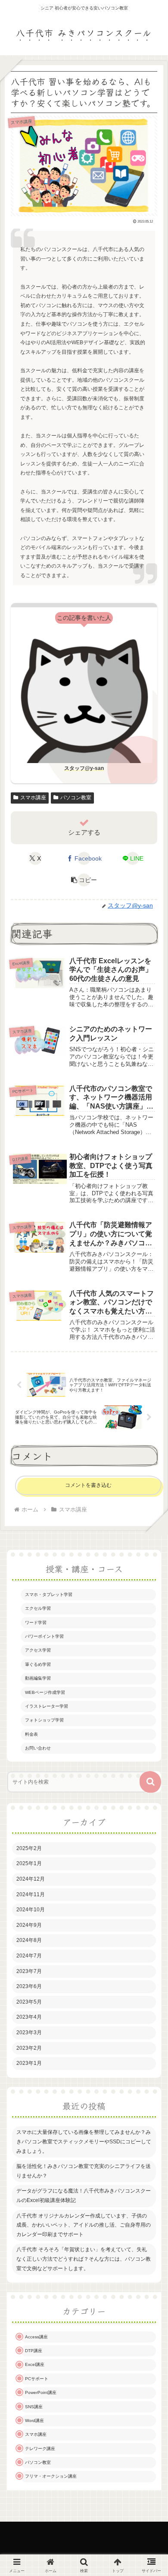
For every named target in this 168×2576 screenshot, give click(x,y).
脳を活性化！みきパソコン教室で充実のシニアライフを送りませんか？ (84, 2171)
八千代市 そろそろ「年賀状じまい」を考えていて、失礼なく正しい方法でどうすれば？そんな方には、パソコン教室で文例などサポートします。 (84, 2259)
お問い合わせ (38, 1748)
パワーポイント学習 (44, 1636)
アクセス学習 (38, 1650)
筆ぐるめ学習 (38, 1664)
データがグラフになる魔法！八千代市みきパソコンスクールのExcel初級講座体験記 (84, 2196)
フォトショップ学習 (44, 1720)
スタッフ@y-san (84, 768)
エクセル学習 (38, 1608)
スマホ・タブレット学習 (49, 1594)
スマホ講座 (33, 798)
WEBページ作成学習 (45, 1692)
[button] (84, 880)
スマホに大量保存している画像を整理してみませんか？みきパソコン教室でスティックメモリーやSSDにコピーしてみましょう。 (84, 2141)
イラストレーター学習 (47, 1706)
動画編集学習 (38, 1678)
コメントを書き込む (88, 1485)
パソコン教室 (76, 798)
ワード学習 (36, 1623)
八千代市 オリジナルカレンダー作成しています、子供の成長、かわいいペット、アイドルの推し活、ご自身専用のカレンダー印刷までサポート (84, 2225)
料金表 (31, 1734)
